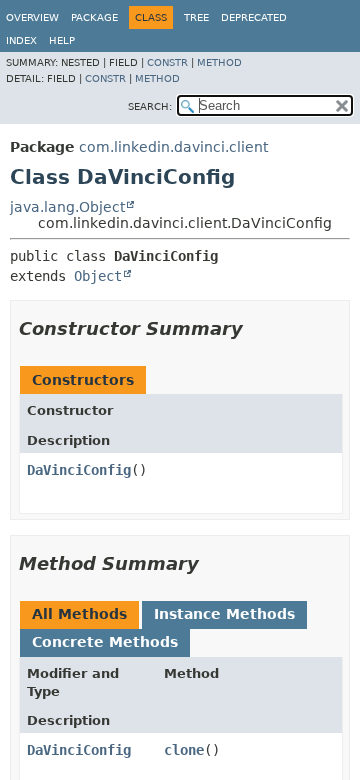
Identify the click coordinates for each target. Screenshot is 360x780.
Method (219, 62)
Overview (32, 17)
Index (21, 40)
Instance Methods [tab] (224, 614)
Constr (167, 62)
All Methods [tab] (79, 614)
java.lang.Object (67, 207)
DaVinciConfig (79, 470)
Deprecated (254, 17)
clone (184, 750)
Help (62, 40)
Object (98, 276)
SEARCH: (150, 106)
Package (94, 17)
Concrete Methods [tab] (105, 642)
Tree (196, 17)
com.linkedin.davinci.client (173, 147)
